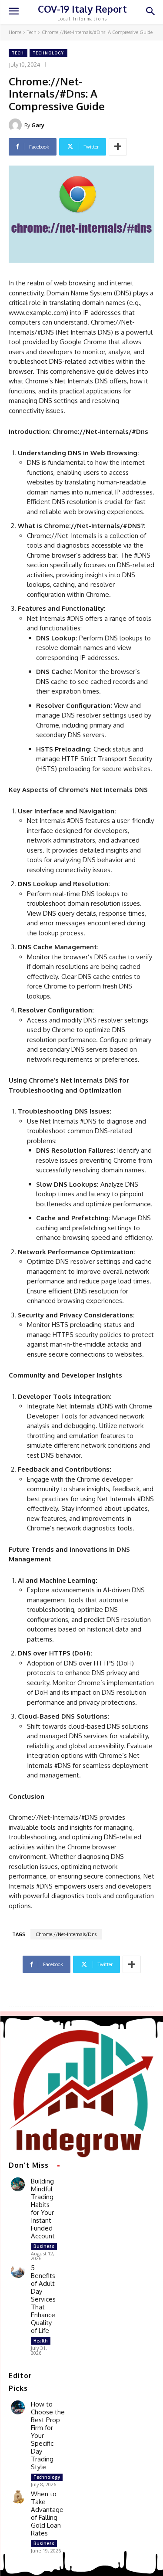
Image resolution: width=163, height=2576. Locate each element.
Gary (38, 125)
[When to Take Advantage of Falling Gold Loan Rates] (18, 2497)
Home (15, 32)
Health (41, 2341)
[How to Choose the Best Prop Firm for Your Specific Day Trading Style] (18, 2407)
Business (44, 2246)
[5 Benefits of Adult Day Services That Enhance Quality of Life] (18, 2271)
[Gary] (17, 125)
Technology (48, 53)
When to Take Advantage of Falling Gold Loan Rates (47, 2513)
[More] (118, 147)
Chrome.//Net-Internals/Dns (66, 1934)
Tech (32, 32)
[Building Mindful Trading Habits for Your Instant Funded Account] (18, 2184)
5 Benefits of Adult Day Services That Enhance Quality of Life (43, 2299)
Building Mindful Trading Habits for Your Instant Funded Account (43, 2209)
